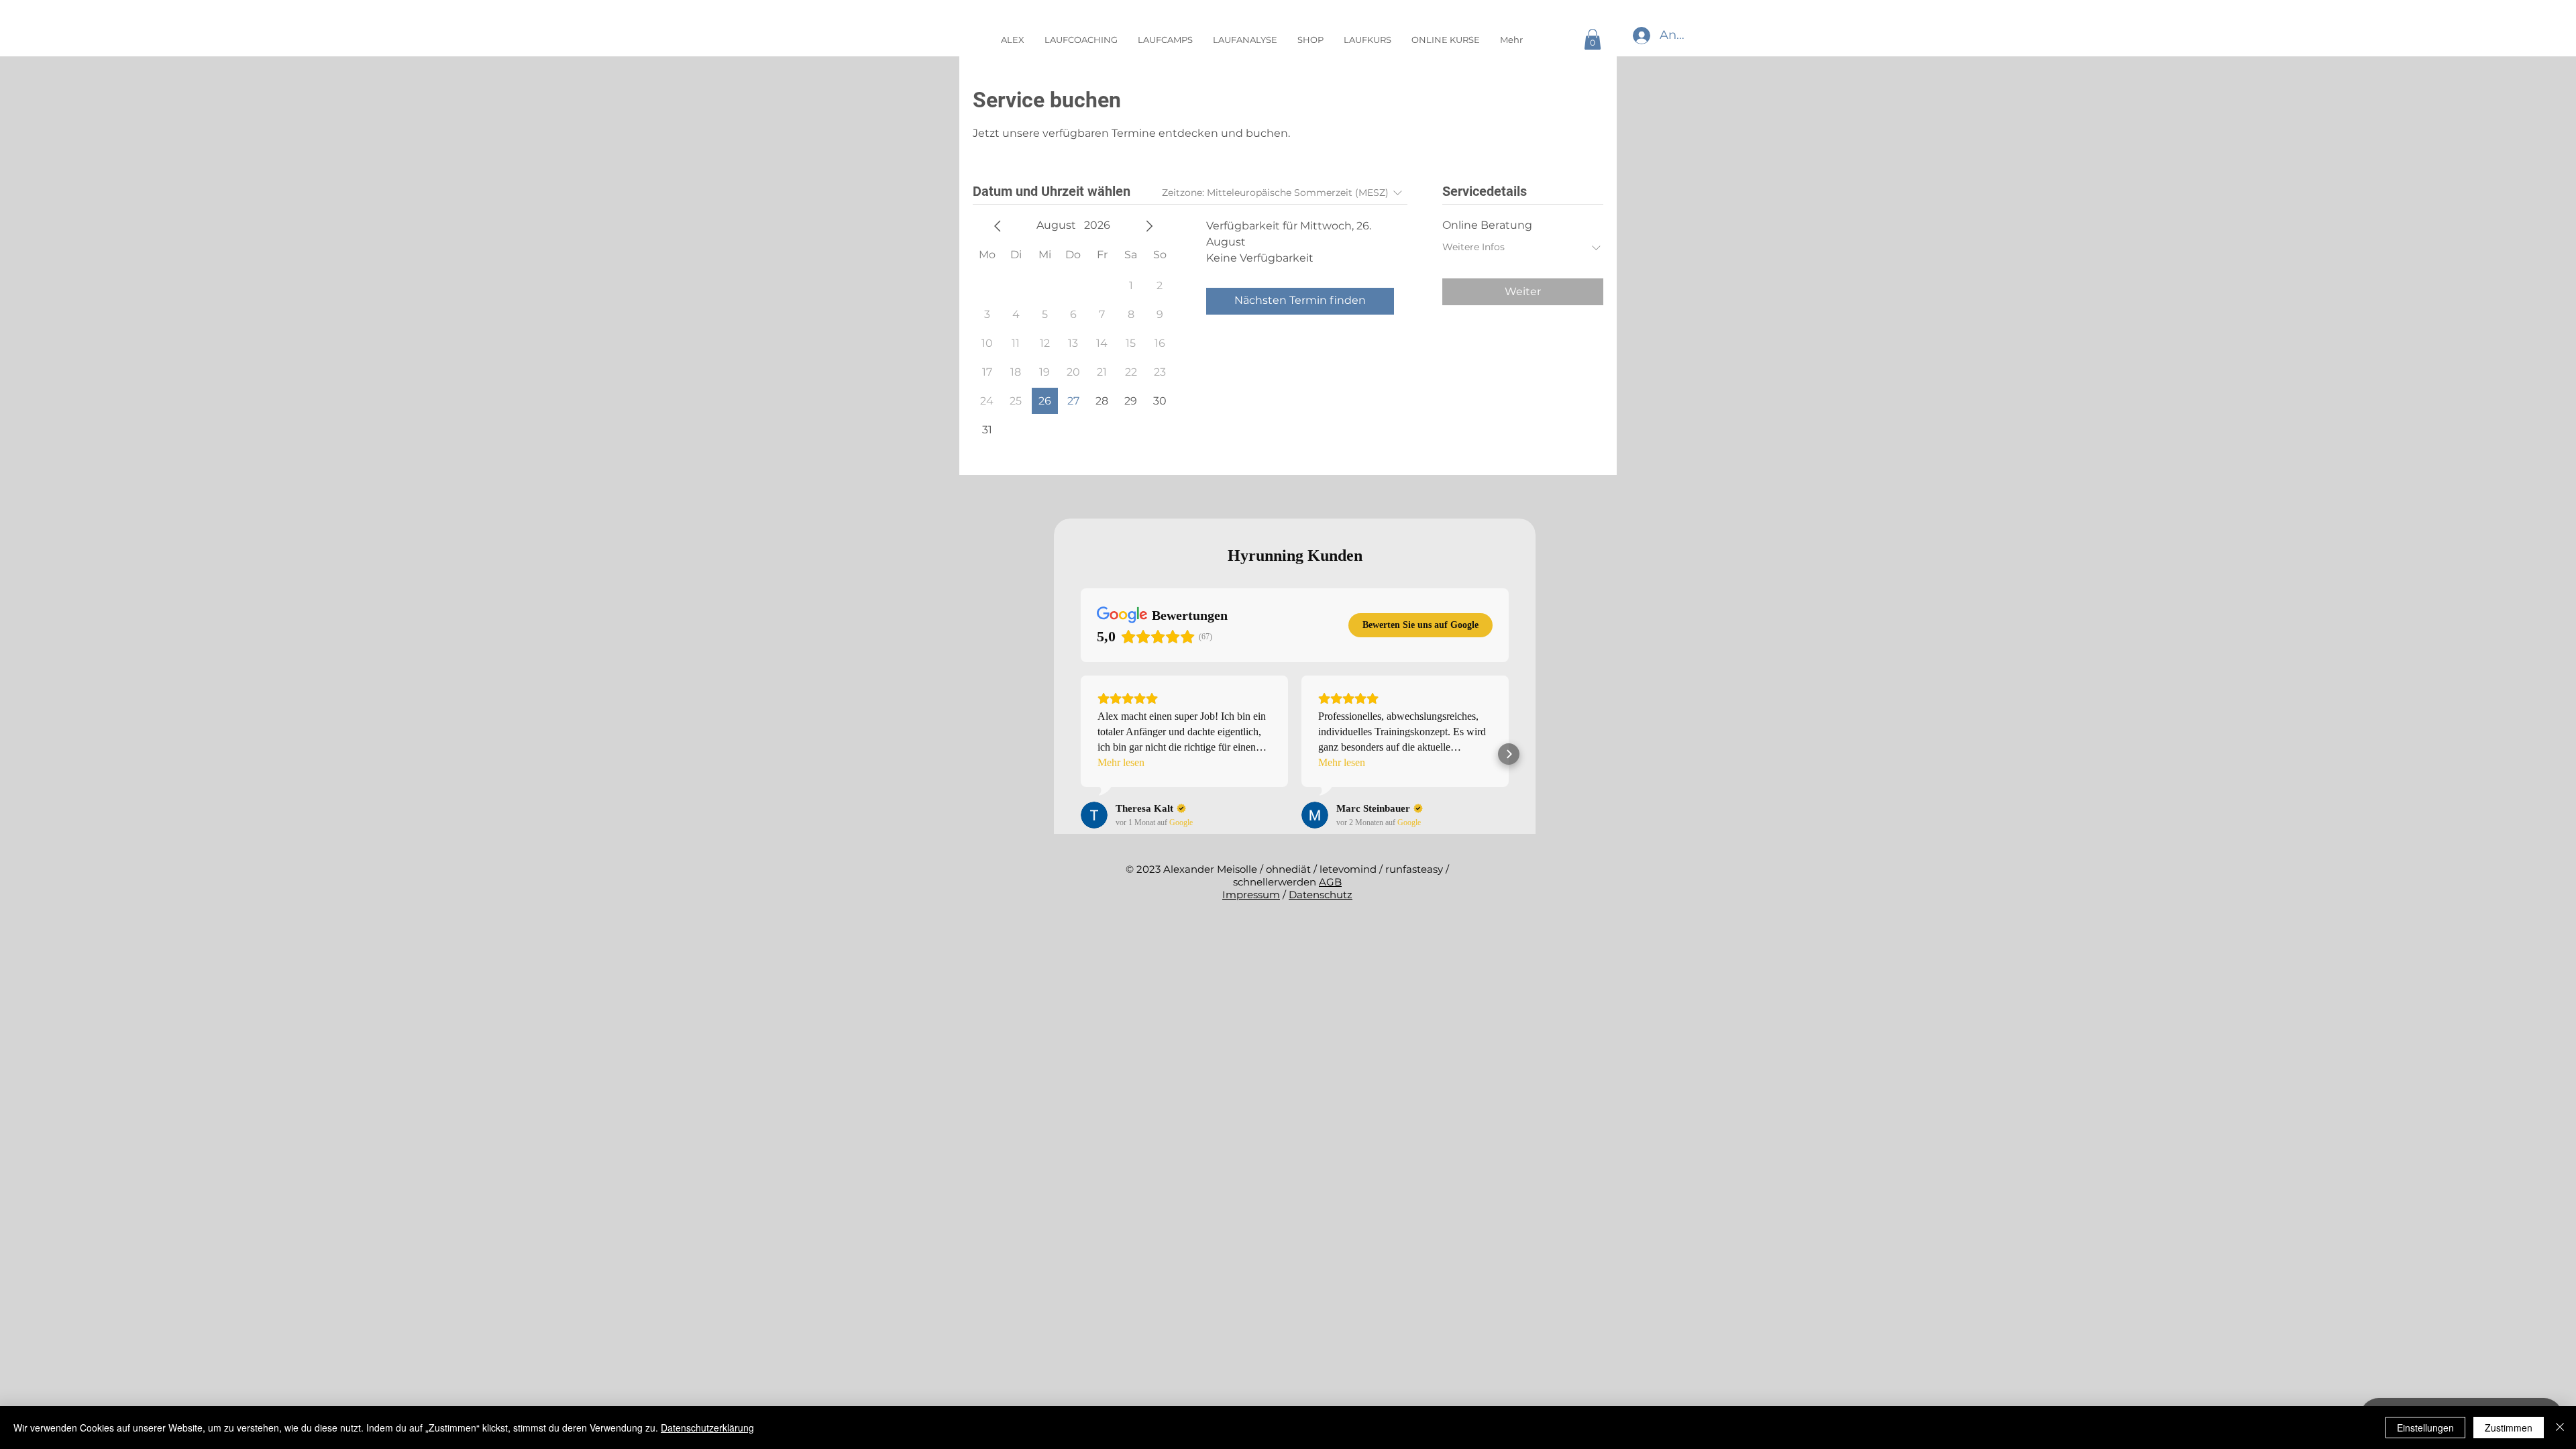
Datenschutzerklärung (707, 1428)
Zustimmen (2509, 1428)
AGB (1330, 882)
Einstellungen (2425, 1428)
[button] (1593, 39)
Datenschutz (1321, 895)
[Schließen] (2560, 1428)
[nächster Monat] (1149, 226)
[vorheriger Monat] (998, 226)
